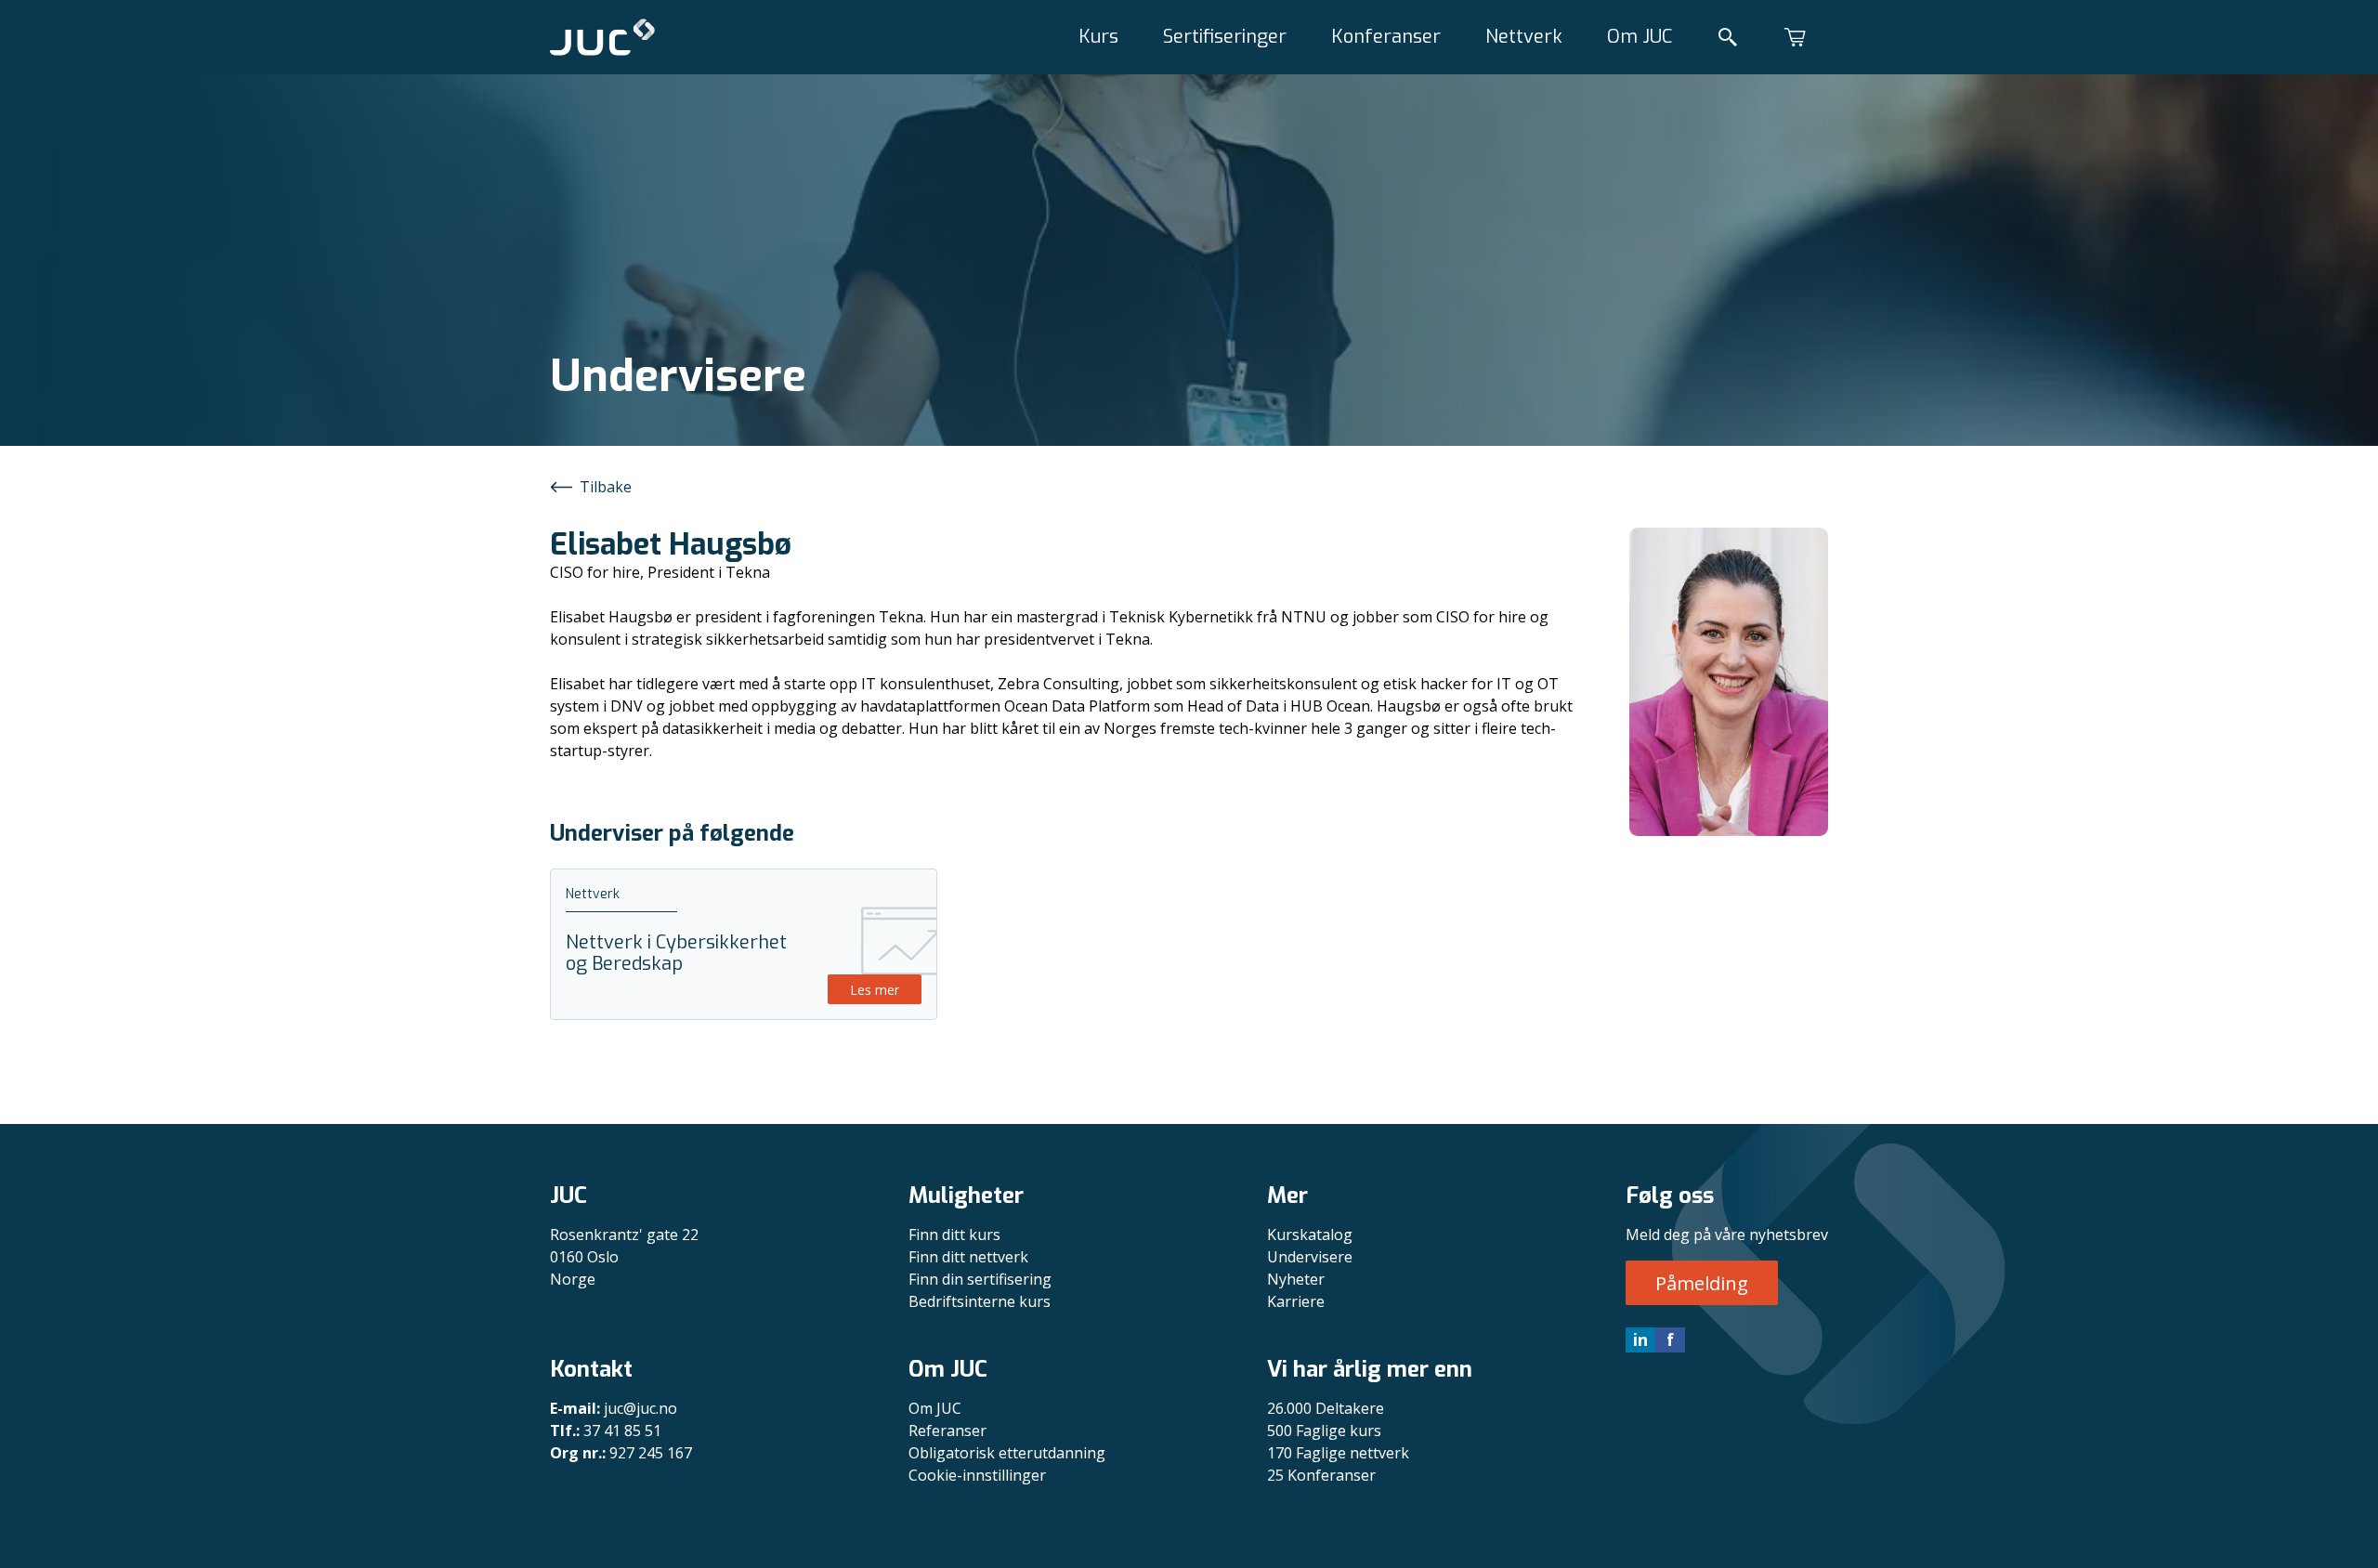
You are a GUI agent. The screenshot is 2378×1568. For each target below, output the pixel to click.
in (1640, 1339)
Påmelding (1702, 1283)
